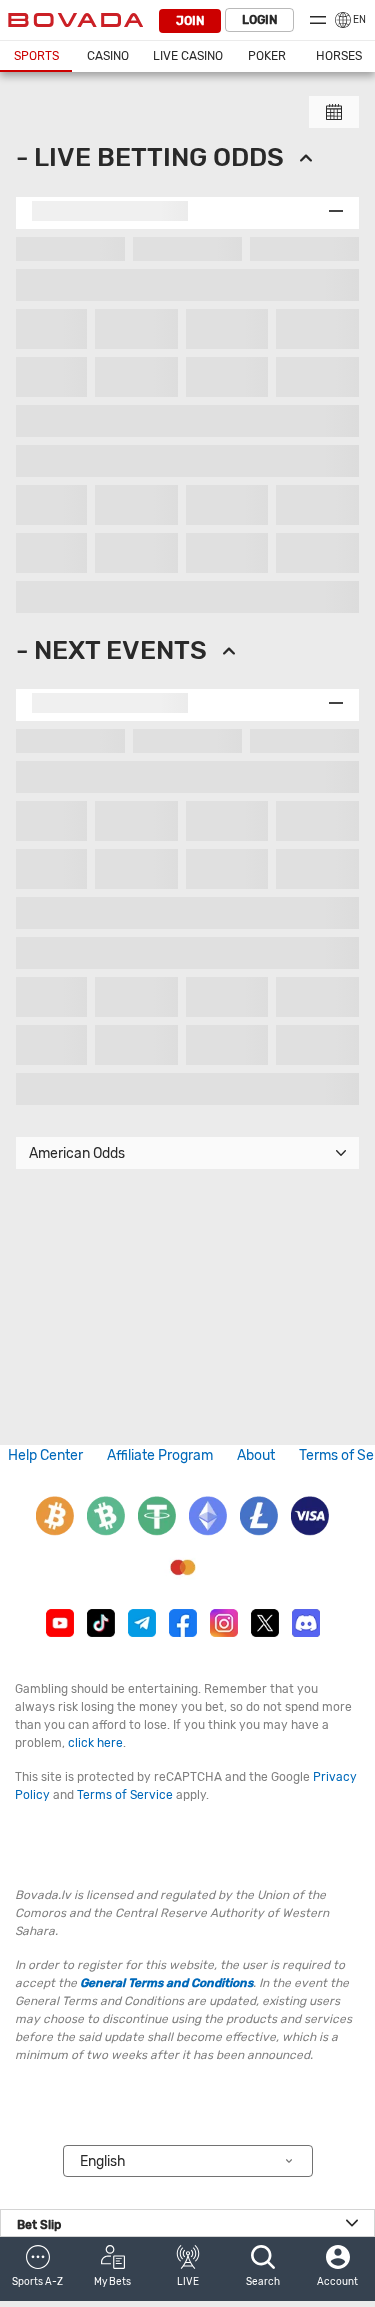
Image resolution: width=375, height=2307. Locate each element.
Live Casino (188, 56)
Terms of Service (125, 1795)
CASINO (108, 56)
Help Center (45, 1455)
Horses (339, 56)
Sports (36, 56)
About (256, 1455)
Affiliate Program (160, 1455)
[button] (37, 2269)
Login (259, 20)
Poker (267, 56)
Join (190, 21)
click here (95, 1743)
